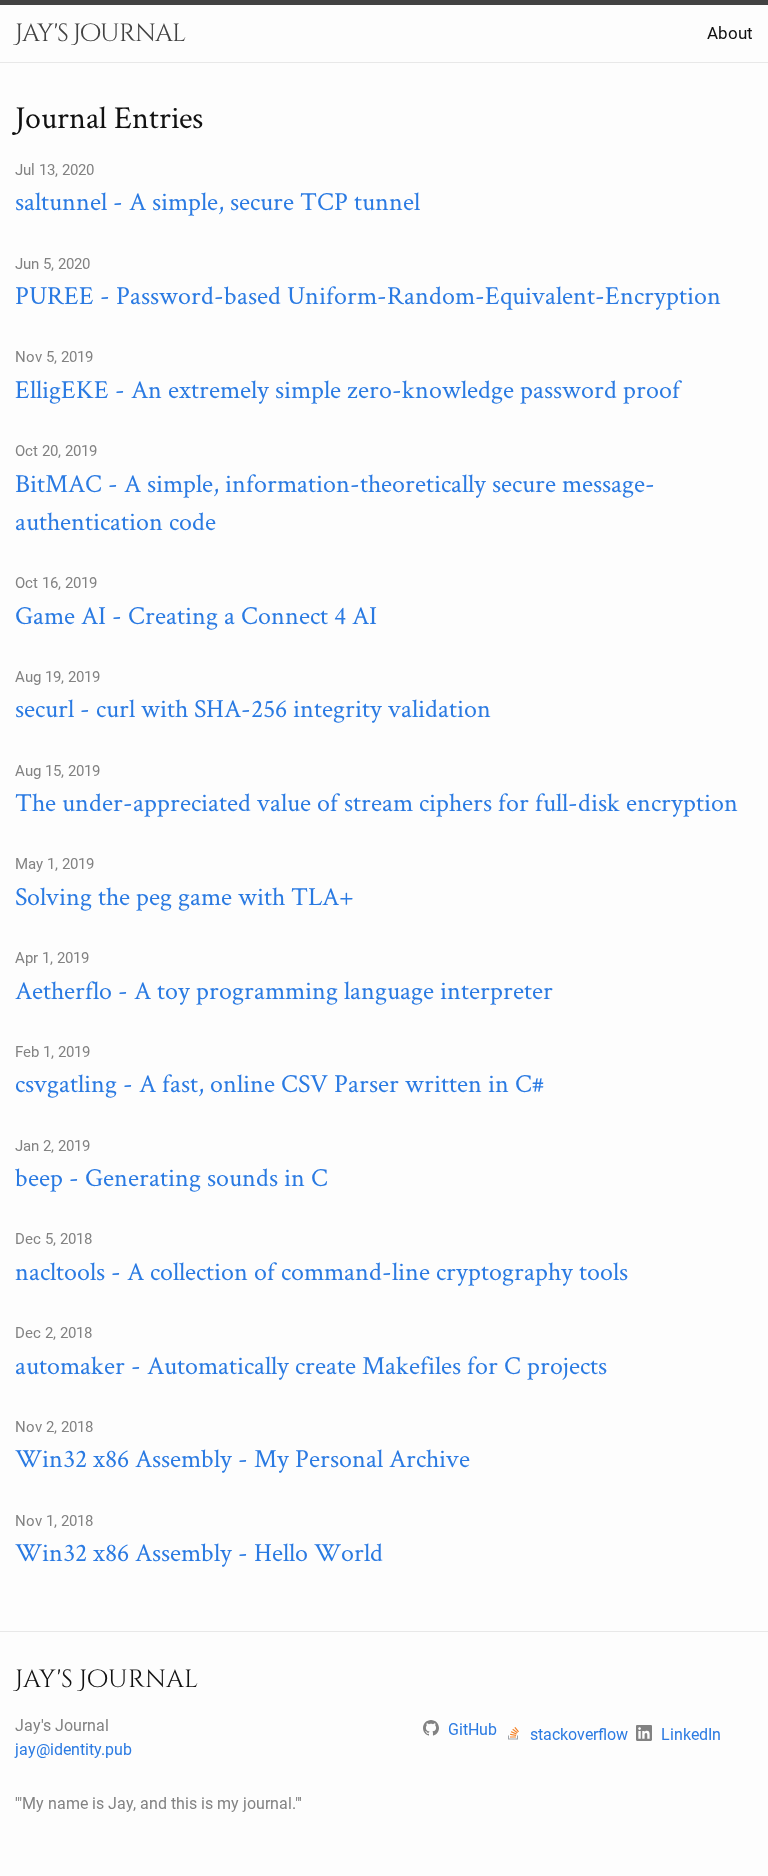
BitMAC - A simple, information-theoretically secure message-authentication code (335, 501)
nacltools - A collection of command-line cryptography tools (321, 1270)
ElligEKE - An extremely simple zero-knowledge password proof (347, 388)
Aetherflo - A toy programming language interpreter (284, 989)
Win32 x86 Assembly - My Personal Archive (242, 1457)
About (730, 33)
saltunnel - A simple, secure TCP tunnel (217, 200)
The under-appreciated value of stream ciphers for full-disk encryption (376, 801)
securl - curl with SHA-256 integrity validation (253, 707)
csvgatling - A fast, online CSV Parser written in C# (279, 1082)
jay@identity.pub (73, 1749)
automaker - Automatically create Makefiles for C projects (311, 1364)
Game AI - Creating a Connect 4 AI (196, 614)
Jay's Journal (100, 33)
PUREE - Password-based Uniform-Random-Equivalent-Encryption (368, 294)
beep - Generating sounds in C (171, 1176)
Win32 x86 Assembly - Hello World (199, 1551)
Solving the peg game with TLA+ (184, 895)
